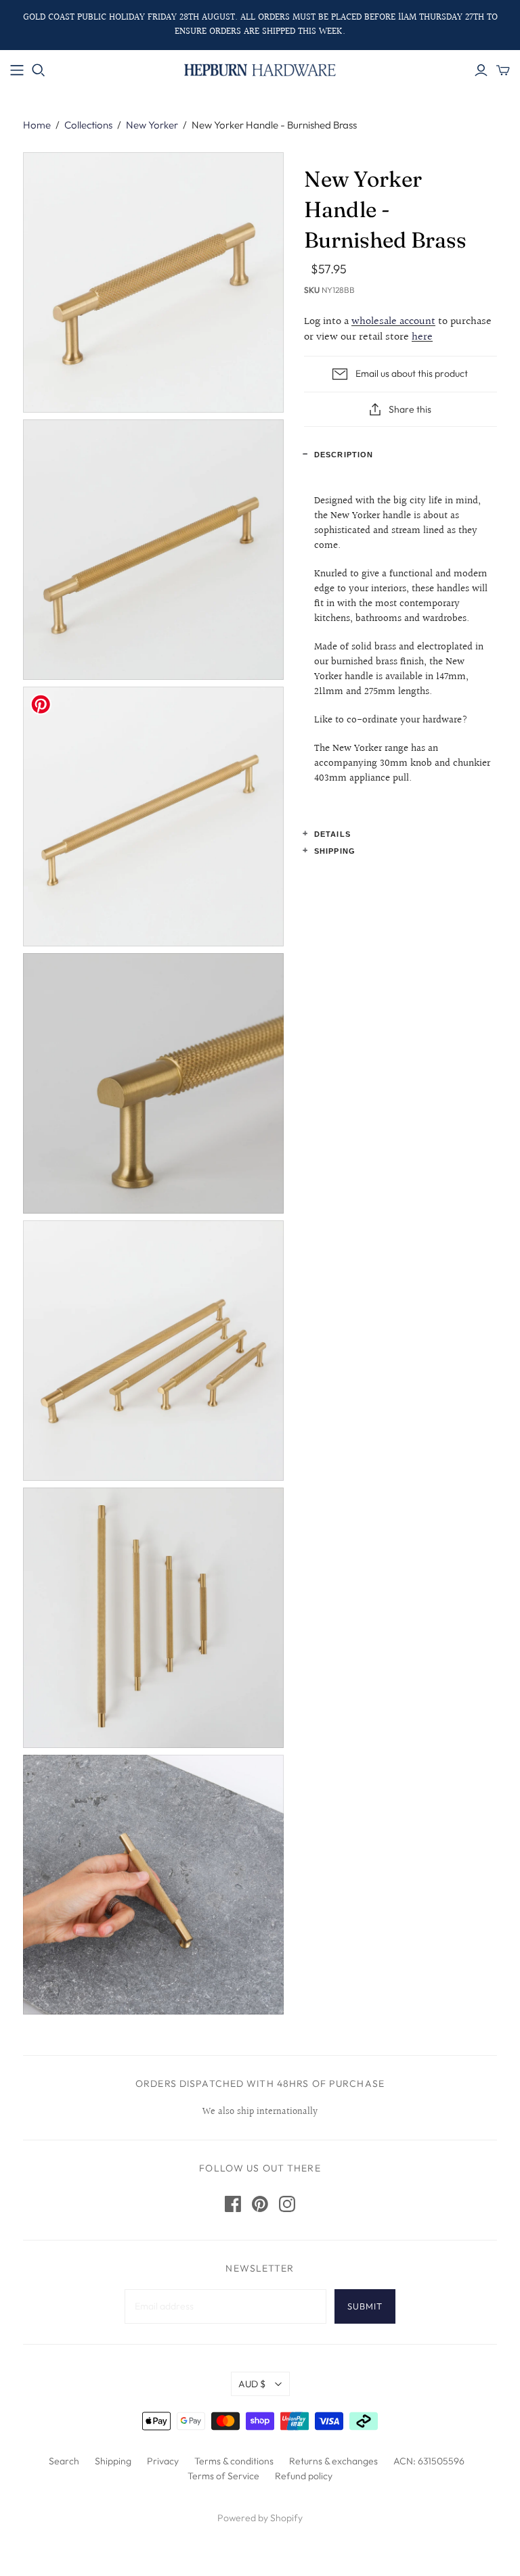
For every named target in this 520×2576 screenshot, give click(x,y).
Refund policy (304, 2476)
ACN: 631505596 (429, 2461)
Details (332, 834)
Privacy (163, 2461)
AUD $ (252, 2384)
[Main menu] (17, 70)
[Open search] (39, 70)
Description (344, 455)
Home (37, 125)
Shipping (335, 851)
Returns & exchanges (333, 2461)
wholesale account (393, 322)
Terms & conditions (234, 2461)
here (422, 337)
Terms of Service (223, 2476)
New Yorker (152, 125)
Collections (88, 125)
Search (64, 2461)
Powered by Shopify (260, 2518)
